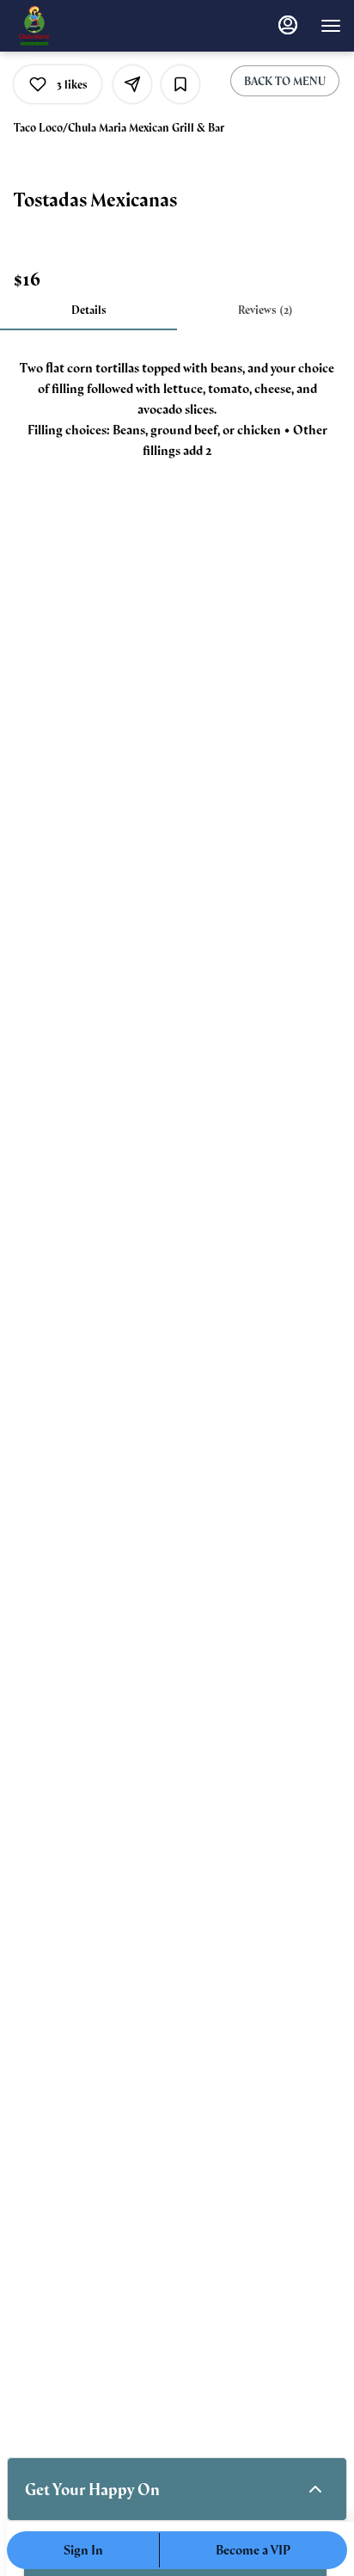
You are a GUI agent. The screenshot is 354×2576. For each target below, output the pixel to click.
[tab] (88, 310)
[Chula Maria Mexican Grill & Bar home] (90, 26)
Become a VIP (253, 2550)
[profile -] (288, 25)
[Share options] (132, 84)
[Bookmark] (180, 84)
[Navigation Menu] (331, 26)
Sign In (83, 2550)
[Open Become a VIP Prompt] (315, 2489)
